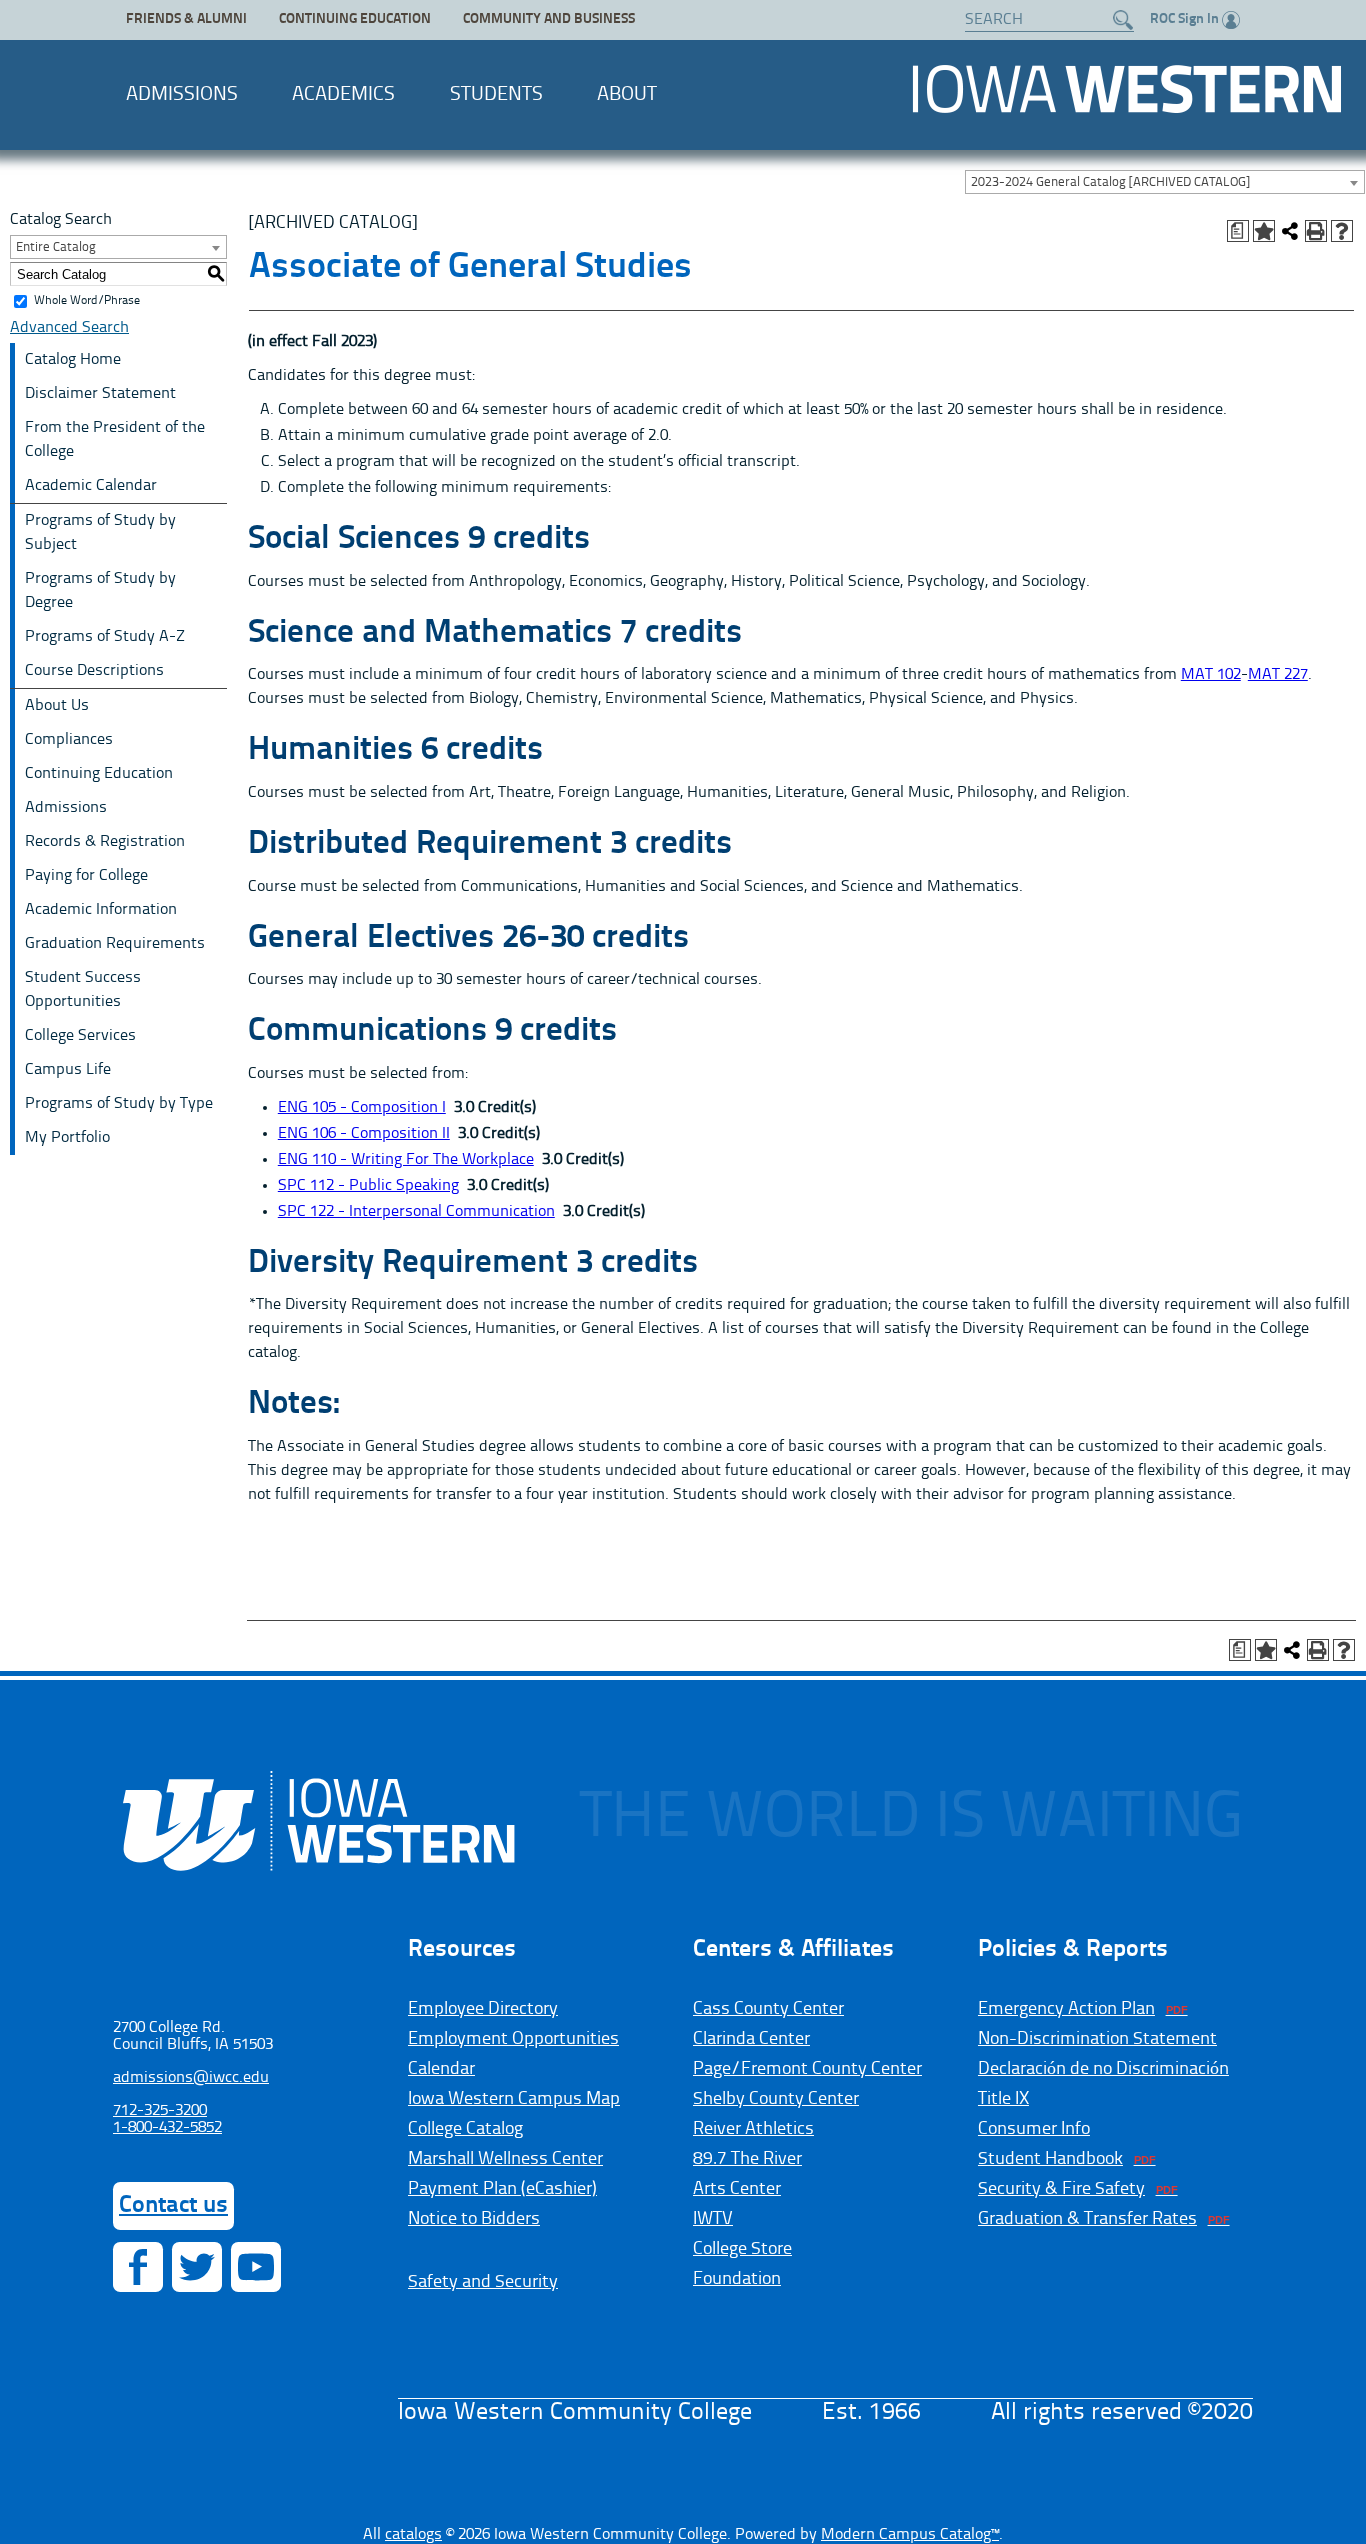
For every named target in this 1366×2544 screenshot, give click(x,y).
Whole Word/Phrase (87, 301)
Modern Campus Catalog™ (910, 2535)
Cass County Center (768, 2009)
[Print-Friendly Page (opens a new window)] (1316, 231)
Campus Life (68, 1070)
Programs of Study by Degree (100, 591)
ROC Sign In (1184, 19)
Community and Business (549, 19)
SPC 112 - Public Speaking (368, 1186)
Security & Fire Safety (1061, 2189)
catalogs (413, 2535)
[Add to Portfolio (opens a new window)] (1264, 231)
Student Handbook (1050, 2159)
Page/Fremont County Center (807, 2069)
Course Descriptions (94, 671)
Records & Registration (105, 842)
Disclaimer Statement (100, 394)
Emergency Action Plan (1066, 2009)
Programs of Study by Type (119, 1104)
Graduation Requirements (115, 944)
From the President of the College (115, 440)
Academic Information (101, 910)
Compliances (69, 740)
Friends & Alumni (186, 19)
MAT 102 (1211, 675)
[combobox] (1165, 182)
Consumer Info (1034, 2129)
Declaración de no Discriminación (1103, 2069)
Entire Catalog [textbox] (56, 247)
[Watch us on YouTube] (256, 2267)
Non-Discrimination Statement (1097, 2039)
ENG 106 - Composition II (364, 1134)
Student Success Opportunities (83, 990)
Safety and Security (483, 2282)
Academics (343, 95)
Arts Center (737, 2189)
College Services (80, 1036)
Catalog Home (73, 360)
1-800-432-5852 (167, 2128)
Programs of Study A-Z (105, 637)
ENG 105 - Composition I (362, 1108)
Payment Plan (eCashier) (502, 2189)
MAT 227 (1278, 675)
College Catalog (465, 2129)
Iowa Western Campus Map (514, 2099)
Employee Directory (483, 2009)
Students (496, 95)
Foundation (737, 2279)
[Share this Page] (1290, 231)
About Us (57, 706)
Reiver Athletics (753, 2129)
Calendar (441, 2069)
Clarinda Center (751, 2039)
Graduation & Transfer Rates (1087, 2219)
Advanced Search (69, 328)
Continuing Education (355, 19)
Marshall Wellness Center (505, 2159)
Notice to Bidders (474, 2219)
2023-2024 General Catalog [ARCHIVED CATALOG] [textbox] (1110, 182)
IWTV (713, 2219)
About (627, 95)
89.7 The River (747, 2159)
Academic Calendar (91, 486)
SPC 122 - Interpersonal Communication (416, 1212)
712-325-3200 (160, 2111)
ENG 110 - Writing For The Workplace (406, 1160)
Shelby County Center (776, 2099)
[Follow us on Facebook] (138, 2267)
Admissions (182, 95)
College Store (742, 2249)
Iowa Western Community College (1126, 89)
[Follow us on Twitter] (197, 2267)
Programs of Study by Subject (100, 533)
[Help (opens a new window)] (1342, 231)
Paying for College (86, 876)
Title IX (1003, 2099)
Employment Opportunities (513, 2039)
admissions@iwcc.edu (191, 2078)
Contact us (173, 2206)
